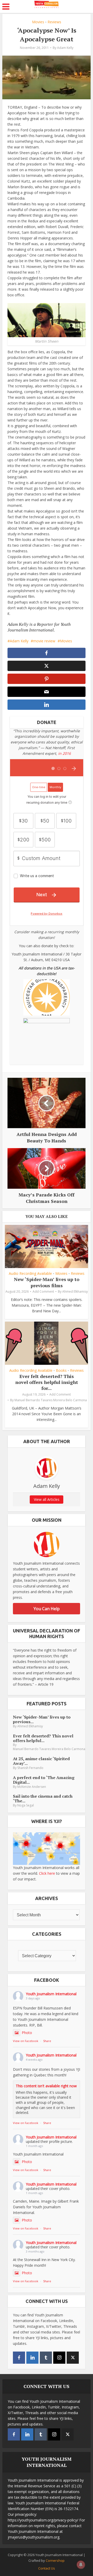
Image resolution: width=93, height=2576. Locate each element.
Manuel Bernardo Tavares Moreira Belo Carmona (51, 1400)
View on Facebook (26, 2041)
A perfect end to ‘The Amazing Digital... (44, 1780)
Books (61, 1370)
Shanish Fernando (30, 1768)
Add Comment (43, 1291)
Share (47, 2041)
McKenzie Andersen (32, 1787)
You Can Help (47, 1609)
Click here (47, 1873)
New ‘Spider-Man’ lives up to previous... (42, 1719)
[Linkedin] (32, 2358)
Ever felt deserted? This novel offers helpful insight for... (47, 1382)
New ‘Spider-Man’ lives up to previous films (47, 1282)
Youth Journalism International (51, 1994)
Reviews (54, 22)
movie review (44, 641)
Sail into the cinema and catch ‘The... (43, 1798)
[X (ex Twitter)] (73, 2358)
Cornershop (55, 2560)
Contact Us (47, 2568)
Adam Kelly (65, 48)
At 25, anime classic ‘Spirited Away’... (41, 1761)
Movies (38, 22)
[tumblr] (46, 2358)
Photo (27, 2033)
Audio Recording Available (30, 1274)
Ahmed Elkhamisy (75, 1291)
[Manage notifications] (81, 2565)
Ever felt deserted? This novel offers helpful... (43, 1738)
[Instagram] (59, 2358)
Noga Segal (26, 1805)
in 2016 (64, 753)
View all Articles (47, 1499)
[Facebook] (19, 2358)
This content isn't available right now (46, 2086)
